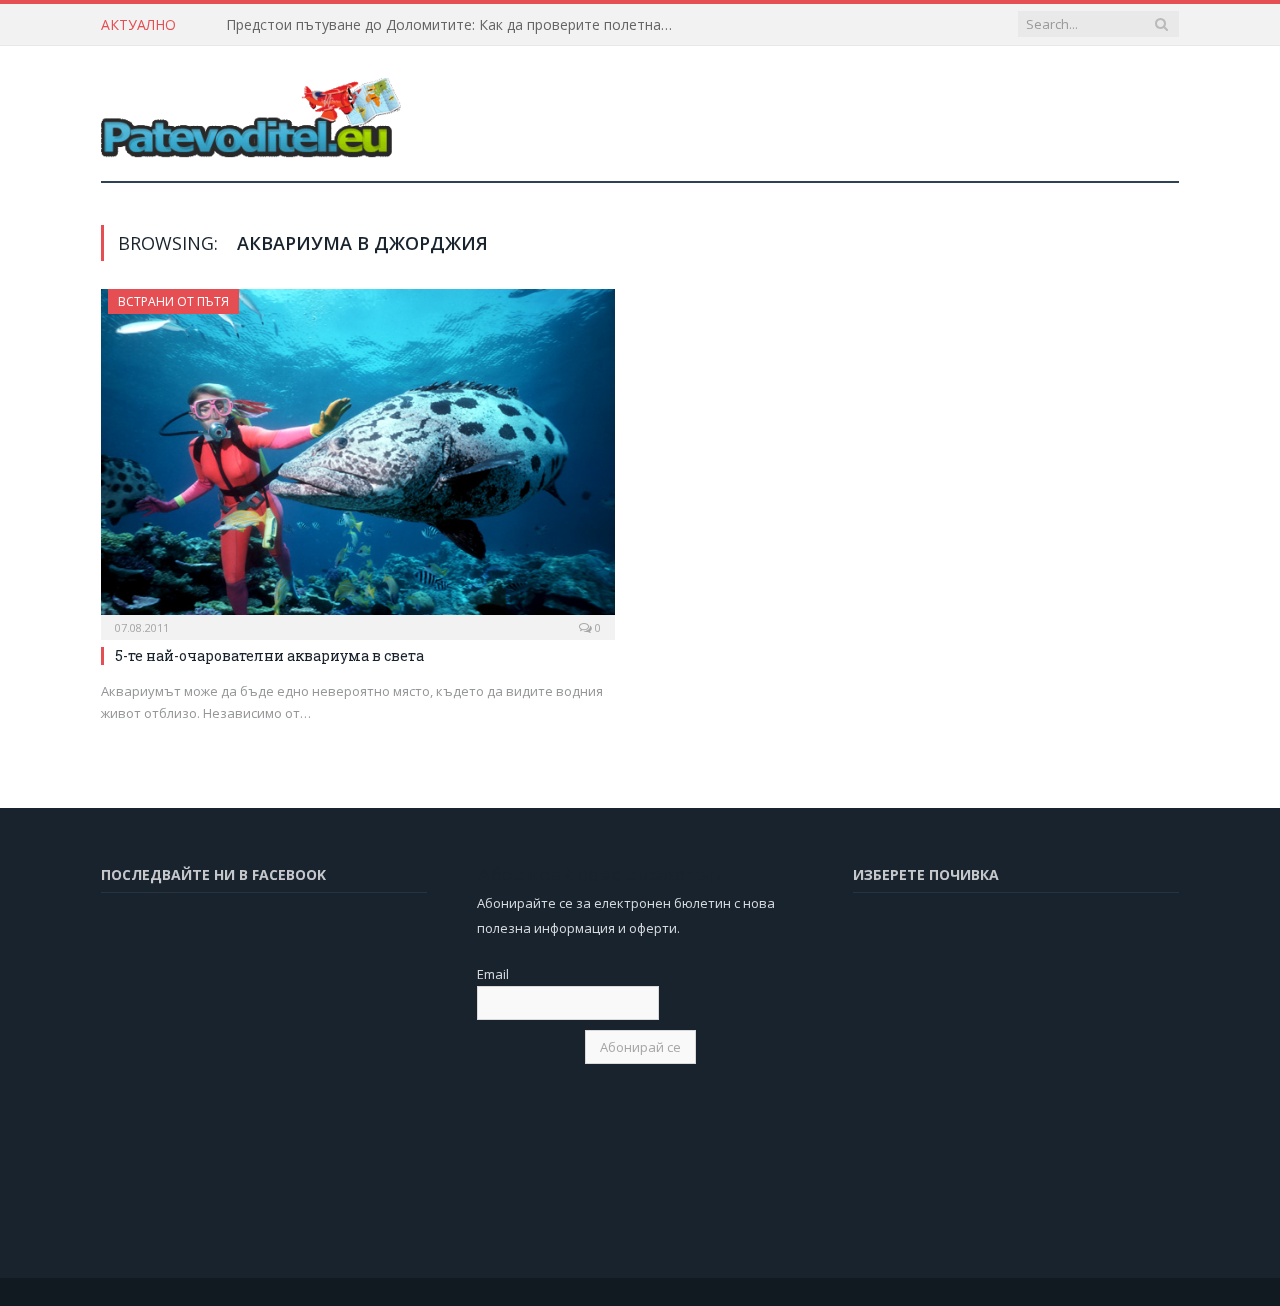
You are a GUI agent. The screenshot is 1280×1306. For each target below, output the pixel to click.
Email (493, 974)
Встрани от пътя (173, 301)
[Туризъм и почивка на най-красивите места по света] (251, 113)
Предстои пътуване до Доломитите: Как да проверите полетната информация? (456, 25)
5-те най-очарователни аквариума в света (269, 655)
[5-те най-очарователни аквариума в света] (358, 458)
